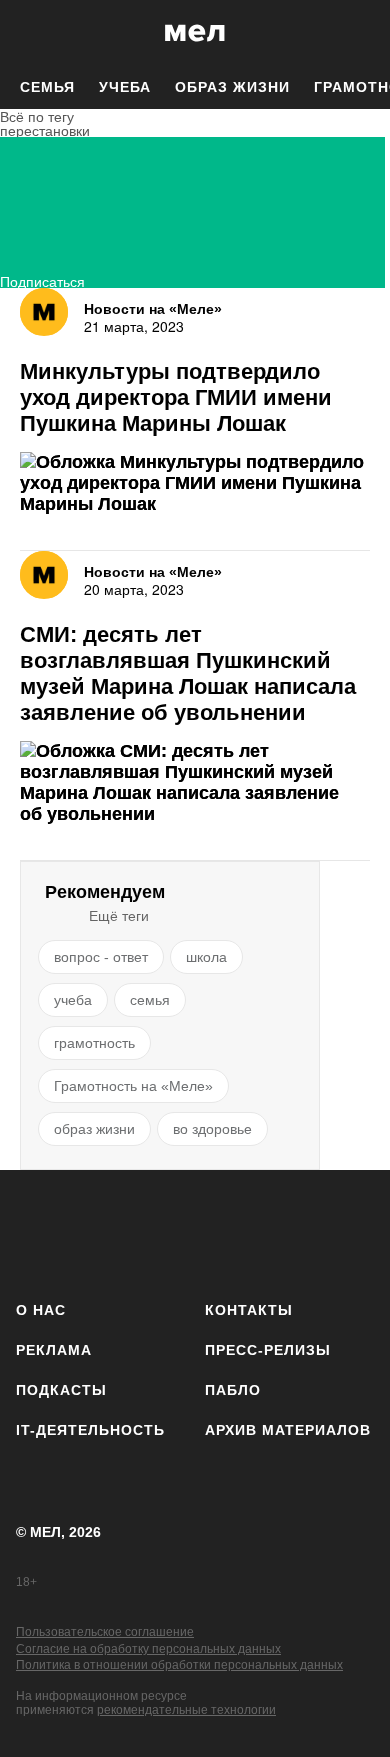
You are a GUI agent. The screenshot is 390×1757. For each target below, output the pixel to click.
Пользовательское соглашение (105, 1632)
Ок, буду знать (131, 406)
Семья (47, 87)
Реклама (54, 1350)
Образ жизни (232, 87)
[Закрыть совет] (316, 306)
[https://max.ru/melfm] (352, 1231)
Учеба (125, 87)
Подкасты (61, 1390)
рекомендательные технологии (186, 1710)
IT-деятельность (90, 1430)
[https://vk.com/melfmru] (142, 1231)
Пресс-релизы (268, 1350)
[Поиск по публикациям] (30, 33)
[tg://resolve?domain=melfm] (37, 1231)
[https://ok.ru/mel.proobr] (300, 1231)
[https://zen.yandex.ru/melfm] (90, 1231)
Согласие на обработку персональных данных (148, 1649)
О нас (41, 1310)
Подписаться (42, 279)
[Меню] (360, 33)
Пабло (233, 1390)
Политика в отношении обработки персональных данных (179, 1665)
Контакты (249, 1310)
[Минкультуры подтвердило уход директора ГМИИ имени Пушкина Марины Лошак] (195, 483)
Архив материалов (288, 1430)
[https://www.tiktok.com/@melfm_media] (195, 1231)
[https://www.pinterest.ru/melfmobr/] (247, 1231)
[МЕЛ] (195, 32)
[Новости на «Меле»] (44, 312)
